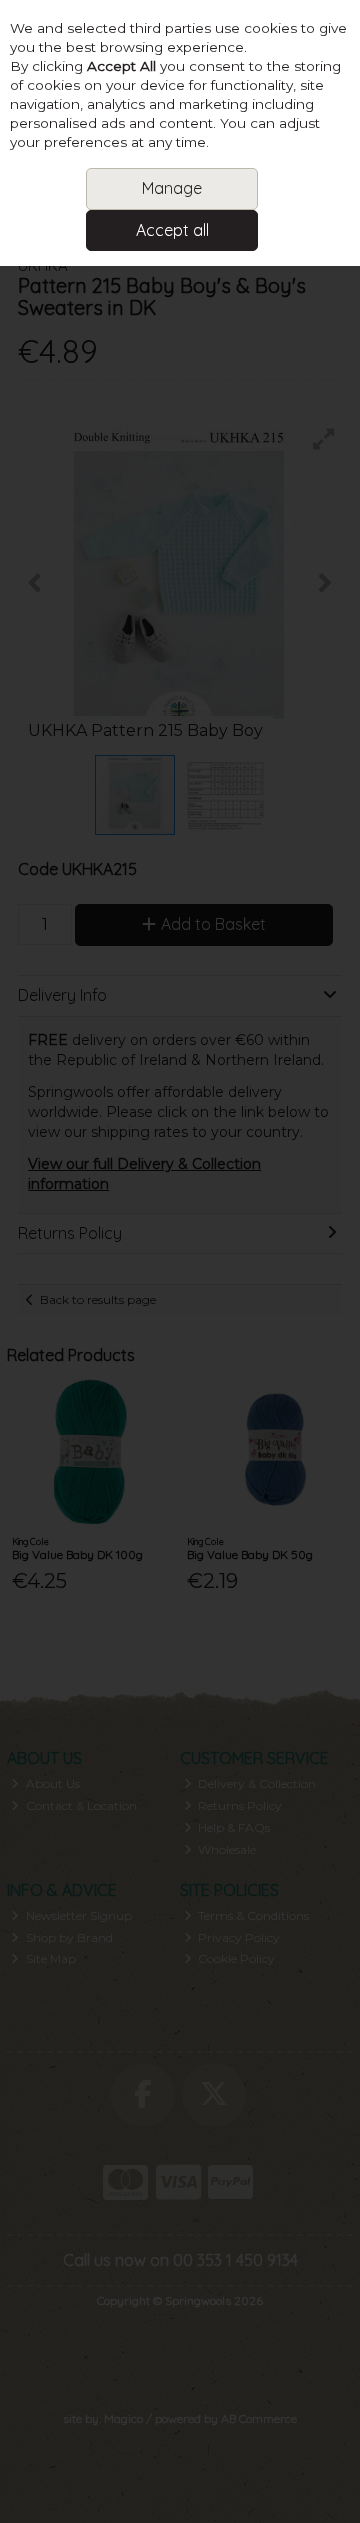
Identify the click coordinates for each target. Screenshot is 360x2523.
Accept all (172, 230)
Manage (172, 188)
